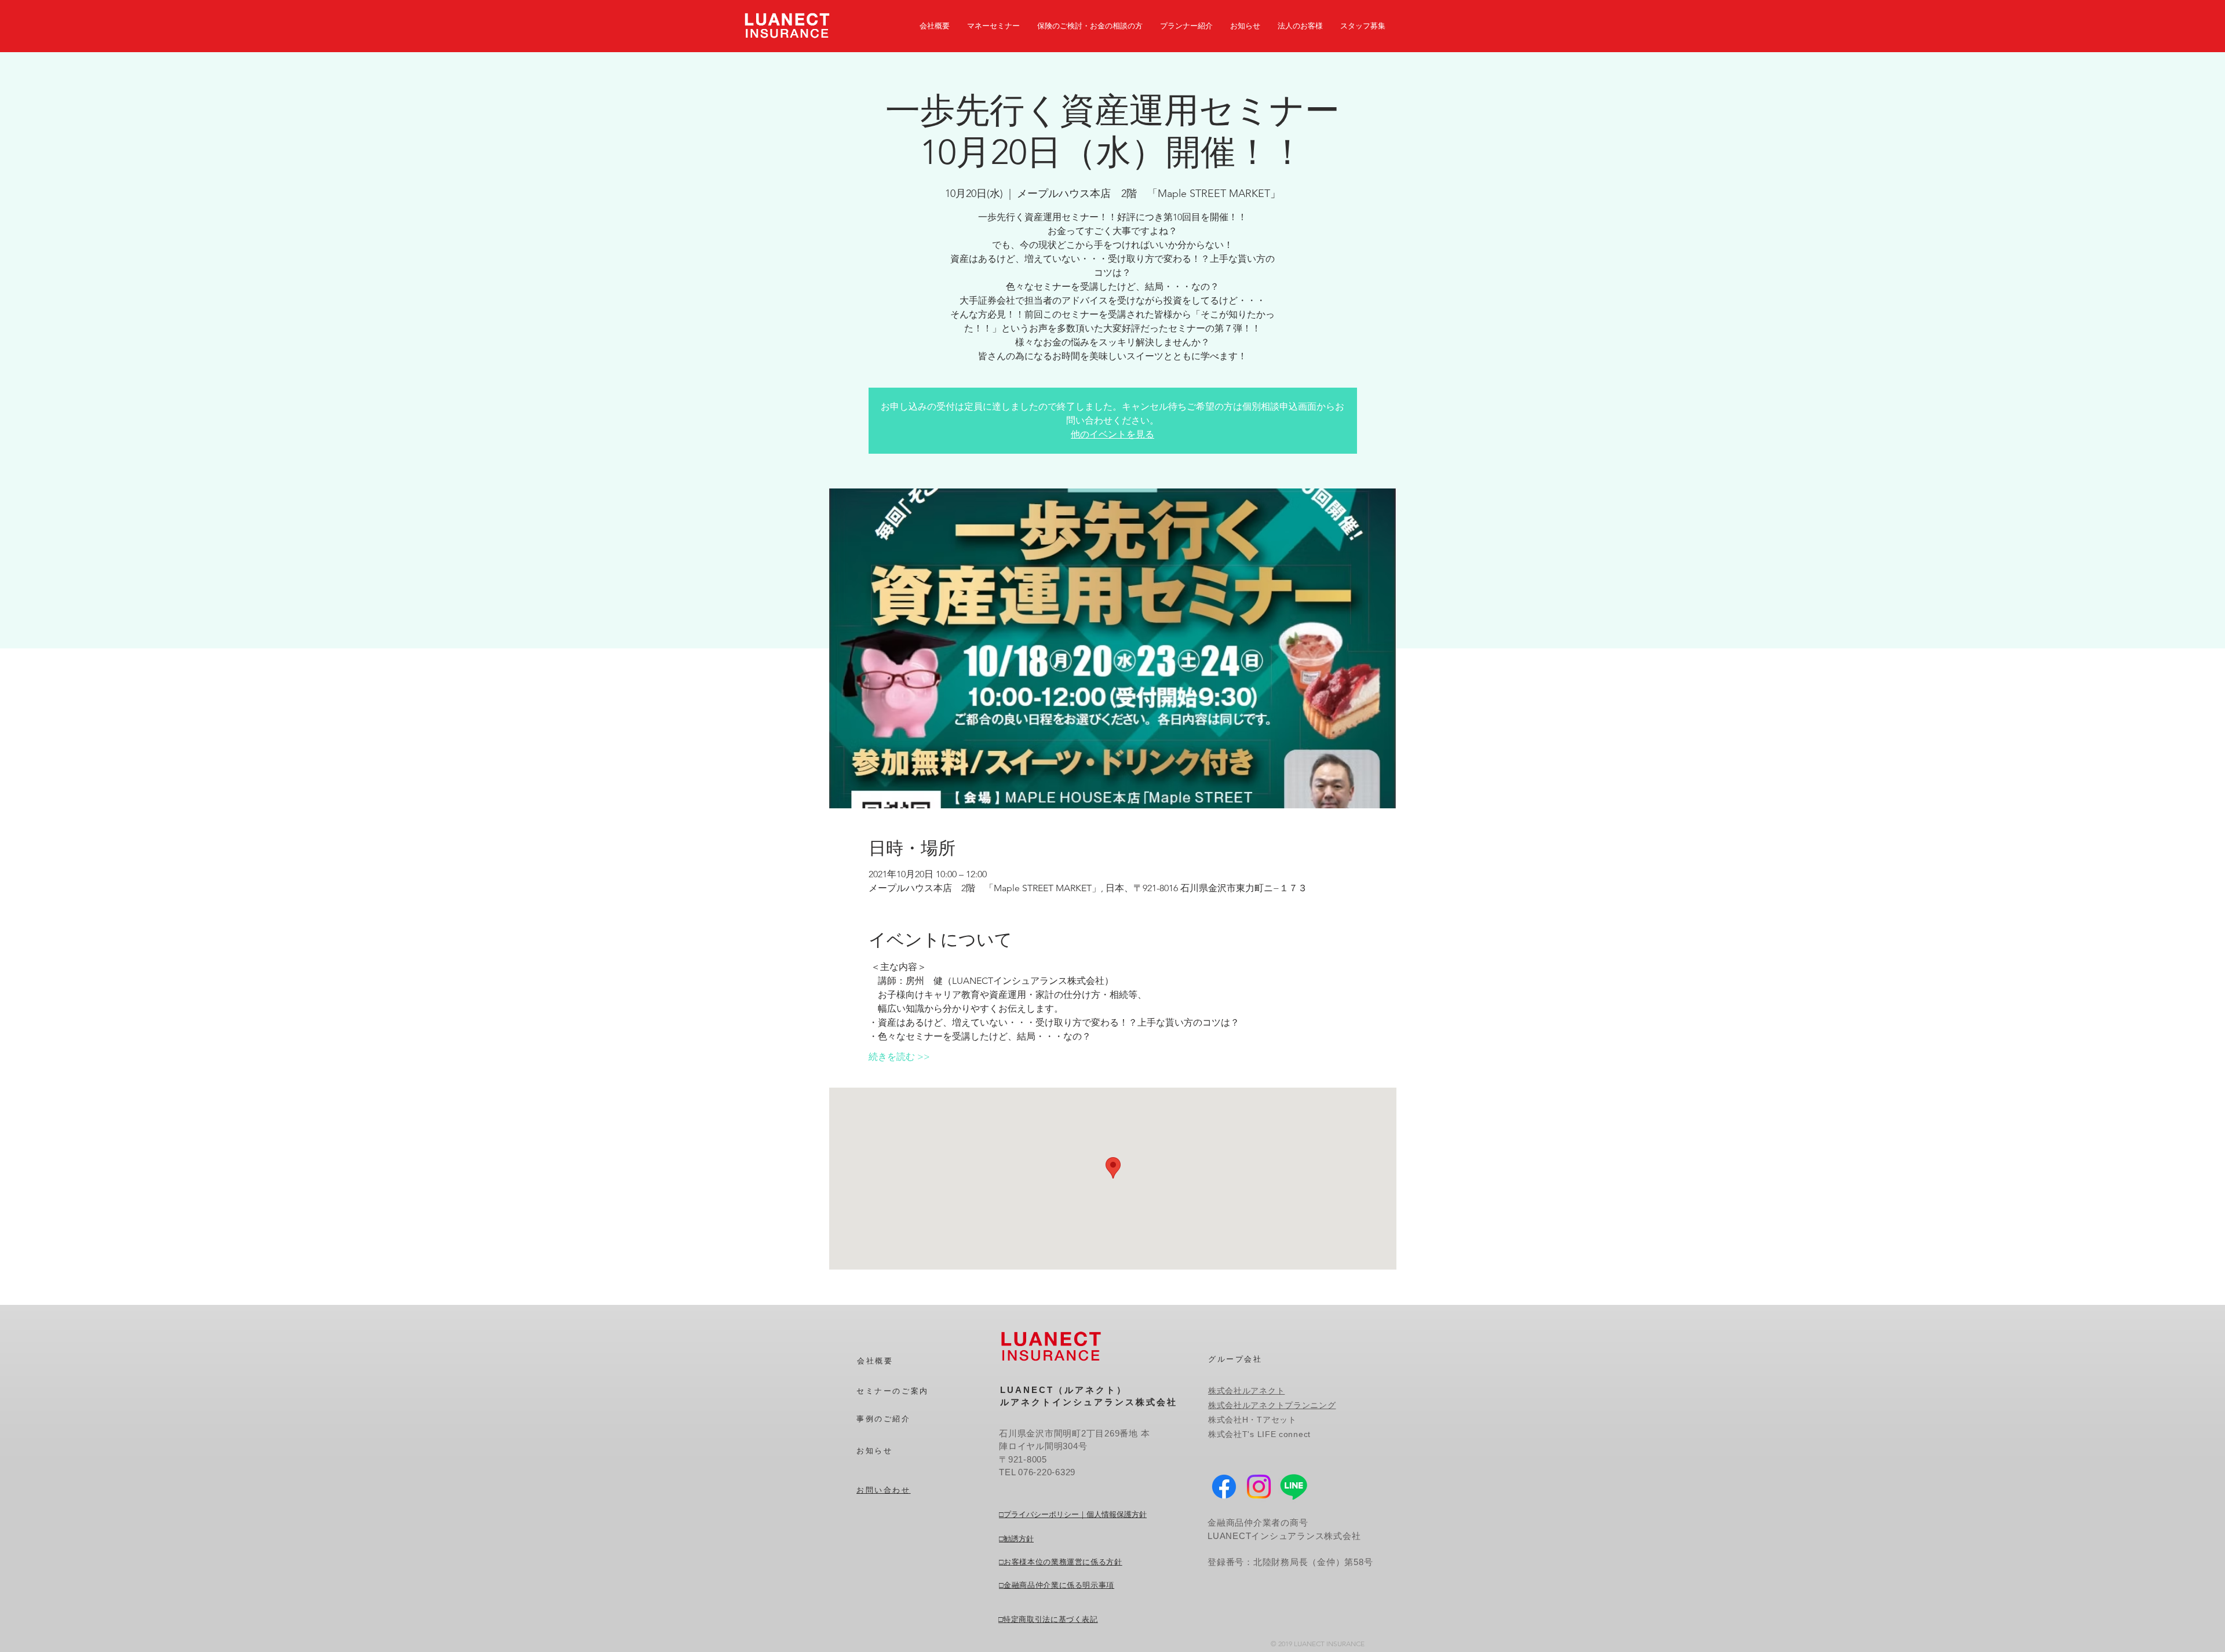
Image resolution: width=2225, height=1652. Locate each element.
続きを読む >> (899, 1057)
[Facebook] (1224, 1487)
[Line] (1294, 1487)
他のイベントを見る (1112, 434)
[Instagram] (1259, 1487)
